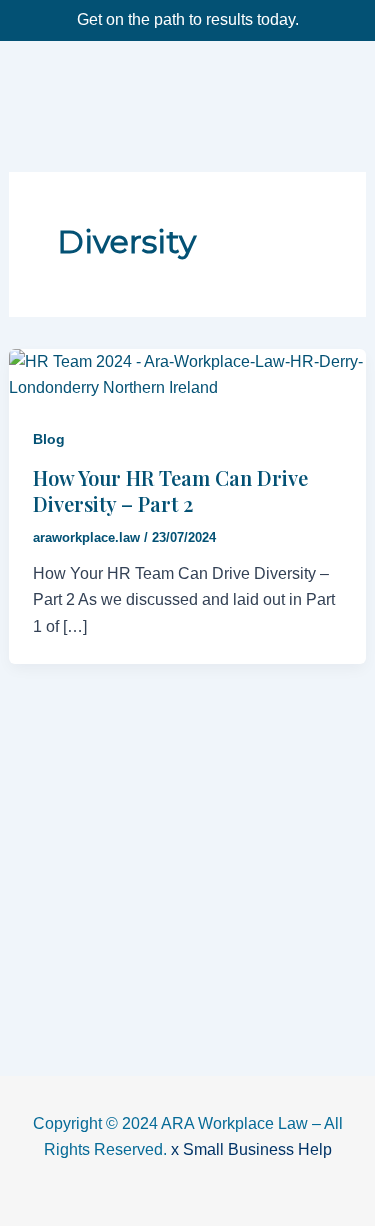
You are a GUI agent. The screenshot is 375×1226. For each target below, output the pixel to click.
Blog (49, 439)
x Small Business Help (251, 1149)
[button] (187, 74)
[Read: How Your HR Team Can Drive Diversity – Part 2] (188, 374)
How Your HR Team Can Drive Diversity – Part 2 (170, 490)
